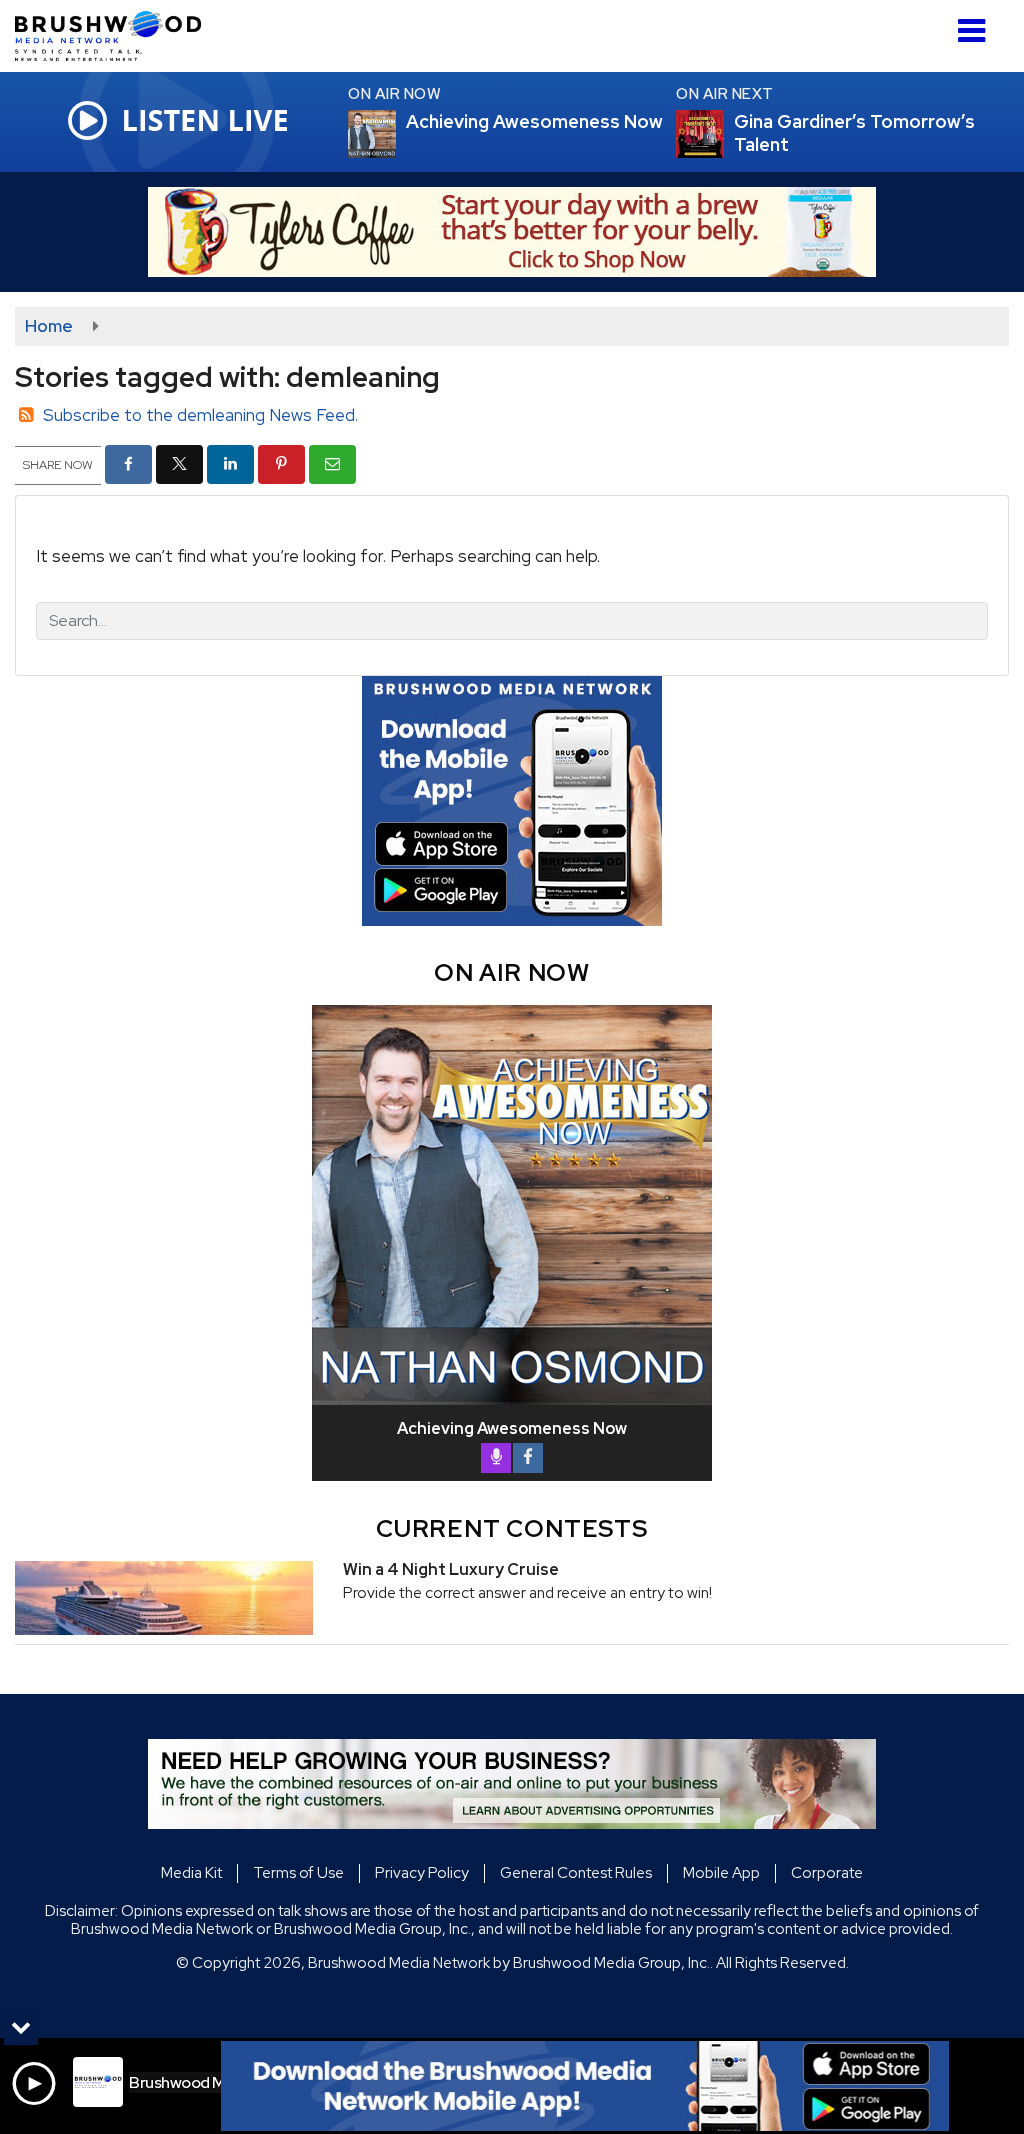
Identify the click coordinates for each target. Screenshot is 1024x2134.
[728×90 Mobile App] (585, 2086)
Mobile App (721, 1873)
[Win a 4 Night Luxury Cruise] (164, 1598)
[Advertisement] (512, 232)
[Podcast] (496, 1458)
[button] (971, 23)
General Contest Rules (576, 1873)
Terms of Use (298, 1873)
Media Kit (191, 1873)
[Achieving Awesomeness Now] (396, 134)
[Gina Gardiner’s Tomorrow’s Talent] (724, 134)
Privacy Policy (422, 1873)
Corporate (827, 1873)
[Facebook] (528, 1458)
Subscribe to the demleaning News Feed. (200, 415)
